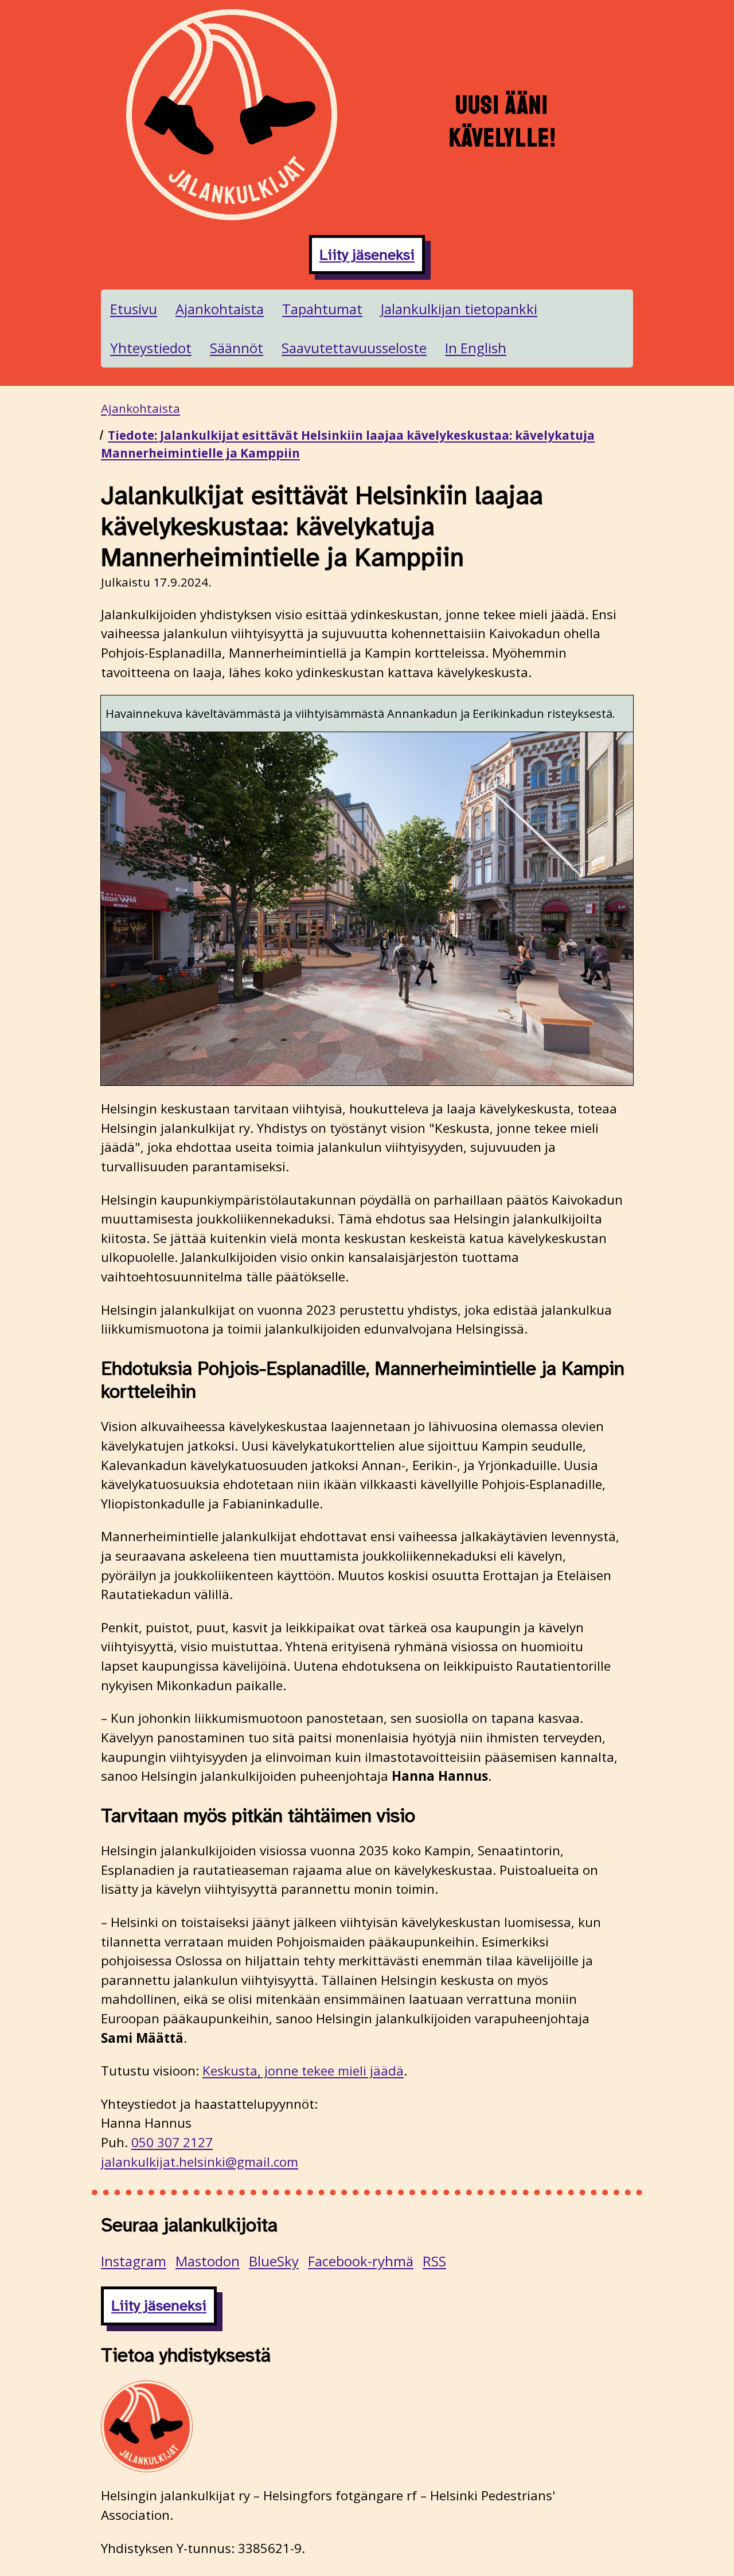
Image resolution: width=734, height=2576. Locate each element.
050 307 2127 (172, 2142)
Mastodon (208, 2261)
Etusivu (134, 309)
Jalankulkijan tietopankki (459, 309)
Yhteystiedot (151, 348)
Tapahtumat (322, 309)
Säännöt (237, 348)
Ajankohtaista (220, 309)
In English (476, 348)
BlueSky (274, 2261)
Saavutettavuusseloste (354, 348)
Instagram (134, 2261)
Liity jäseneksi (367, 255)
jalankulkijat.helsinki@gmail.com (200, 2162)
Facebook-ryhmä (361, 2261)
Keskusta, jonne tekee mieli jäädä (303, 2071)
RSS (434, 2261)
